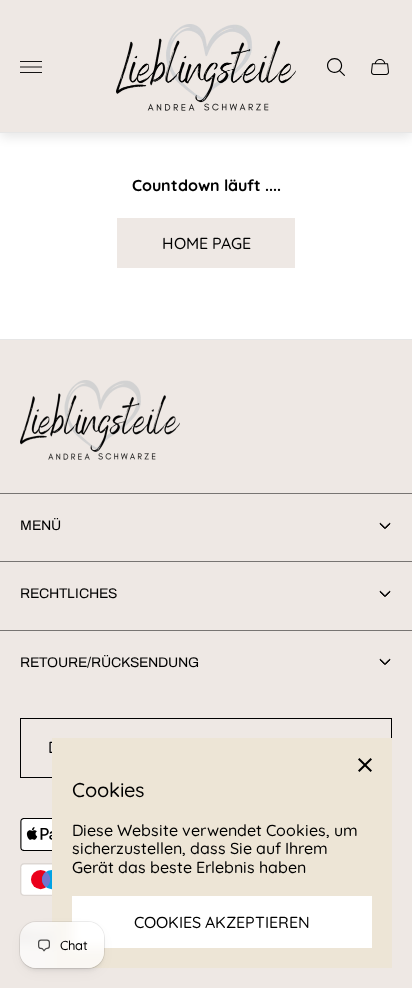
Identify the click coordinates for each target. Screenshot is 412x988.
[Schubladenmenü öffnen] (31, 67)
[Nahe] (365, 765)
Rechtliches (68, 593)
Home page (206, 243)
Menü (40, 525)
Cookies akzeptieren (222, 922)
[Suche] (336, 67)
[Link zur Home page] (100, 421)
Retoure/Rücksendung (109, 662)
